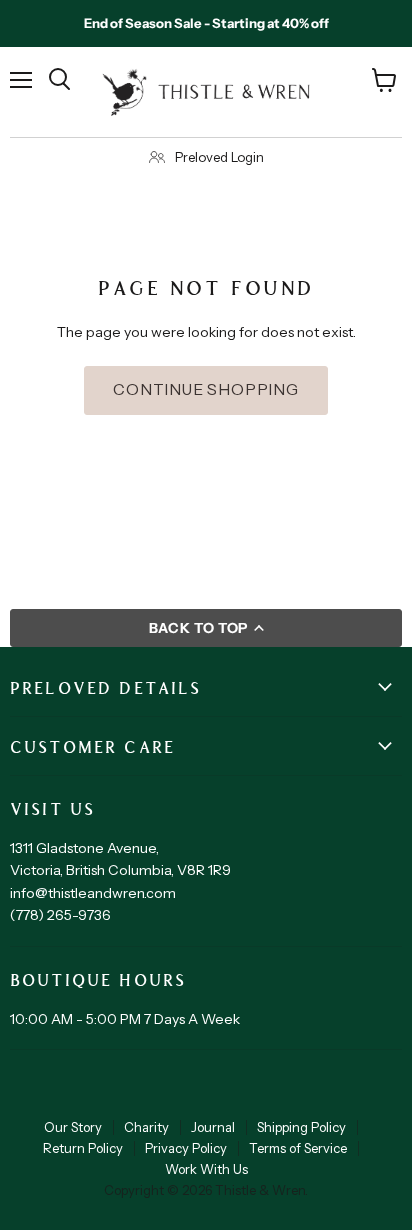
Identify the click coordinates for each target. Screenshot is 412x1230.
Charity (146, 1127)
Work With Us (206, 1169)
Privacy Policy (186, 1148)
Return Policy (83, 1148)
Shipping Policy (301, 1127)
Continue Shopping (206, 389)
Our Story (73, 1127)
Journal (213, 1127)
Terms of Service (298, 1148)
